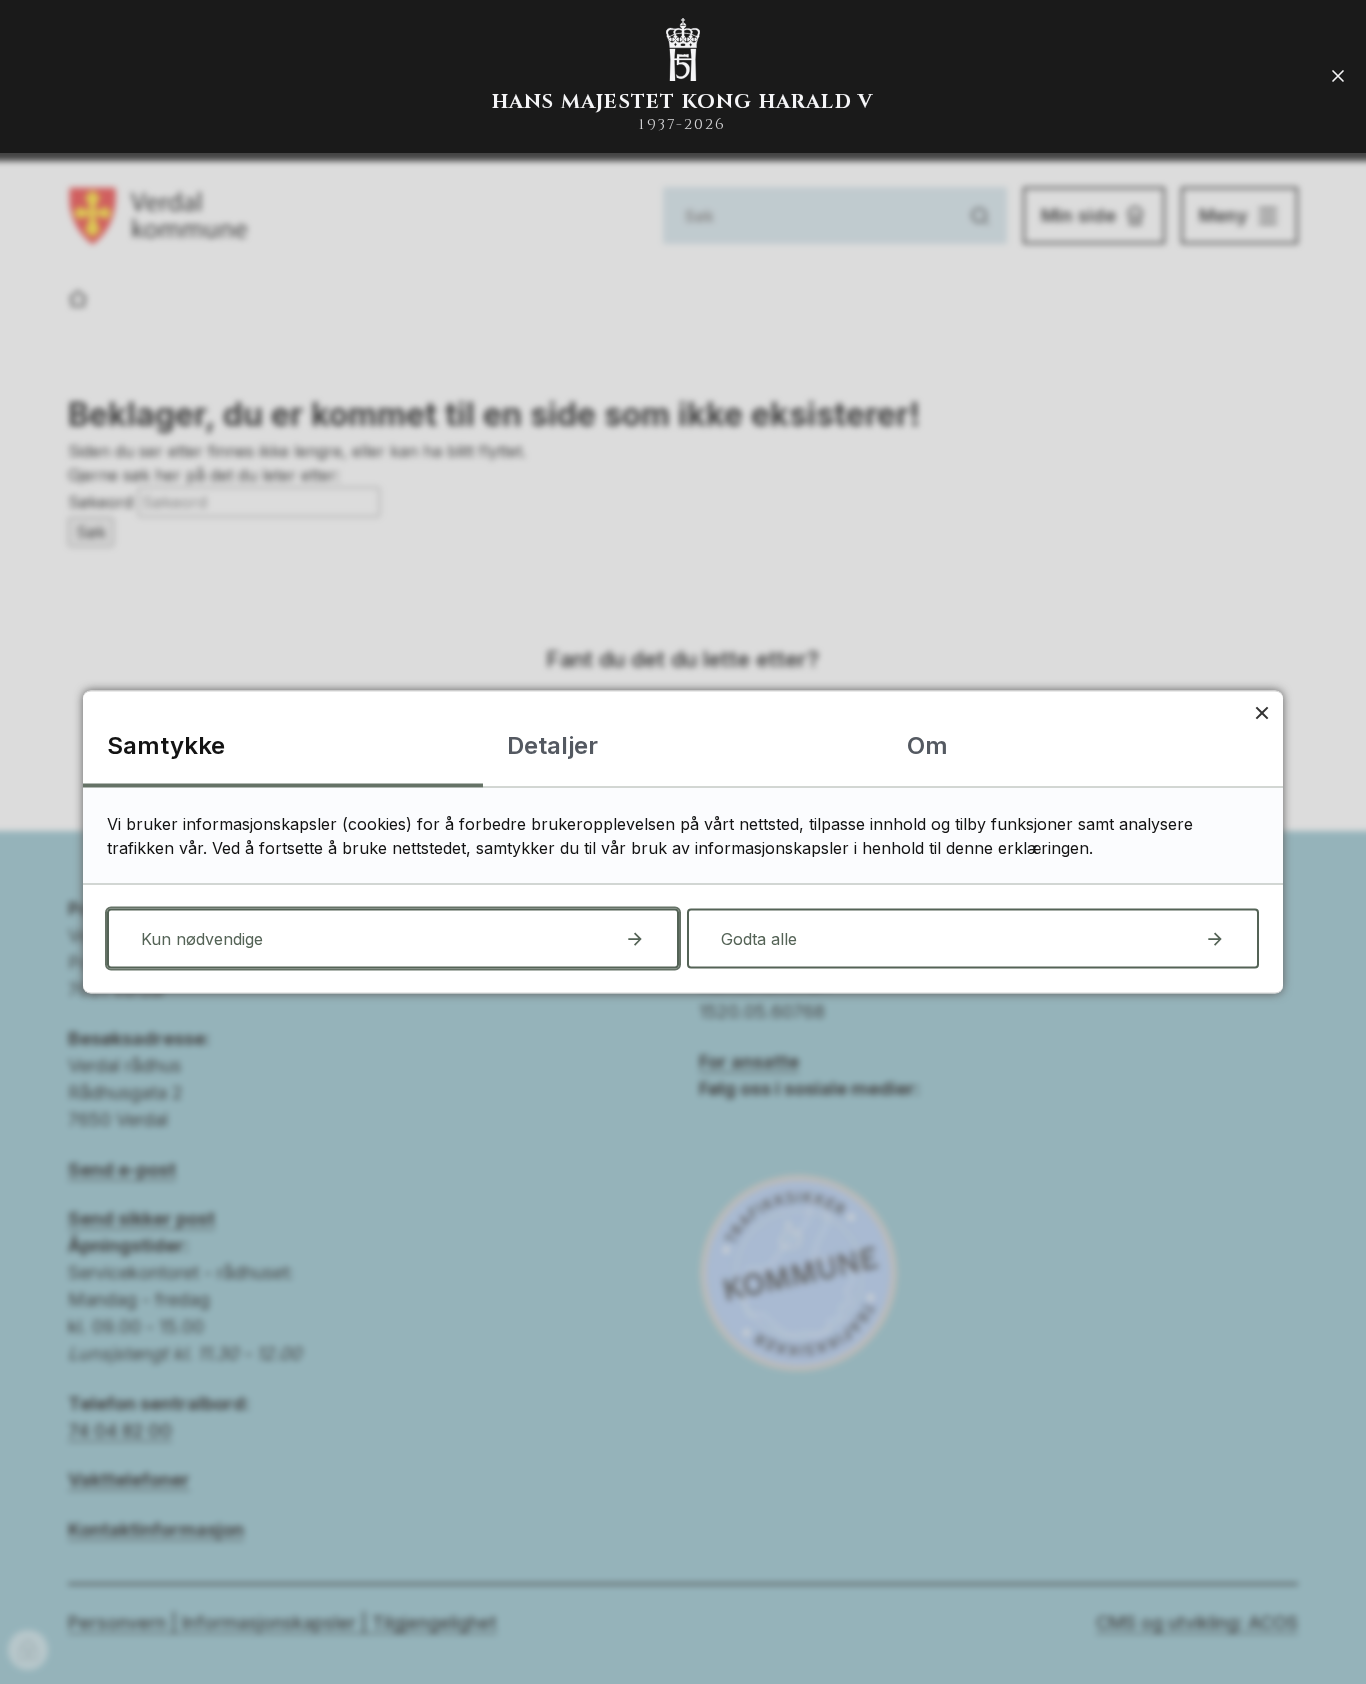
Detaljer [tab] (552, 745)
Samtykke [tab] (166, 745)
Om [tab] (927, 745)
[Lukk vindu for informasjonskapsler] (1261, 712)
